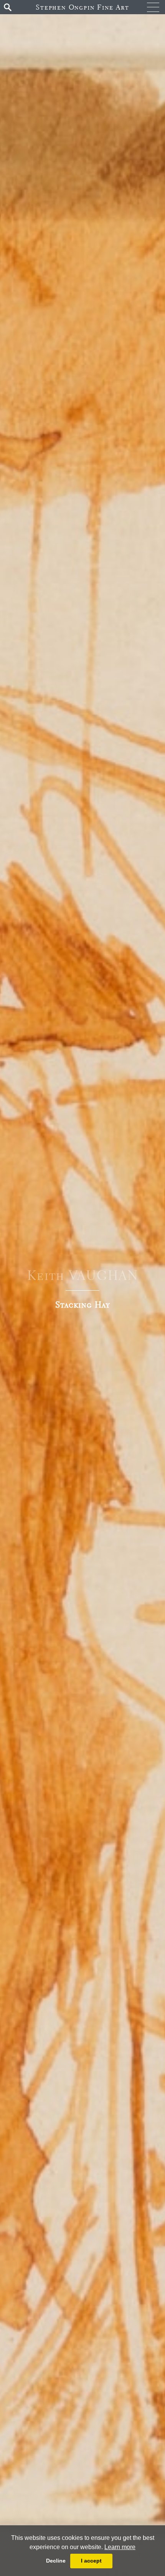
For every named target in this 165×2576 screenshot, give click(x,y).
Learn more (120, 2547)
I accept (91, 2561)
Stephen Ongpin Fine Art (82, 7)
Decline (56, 2561)
